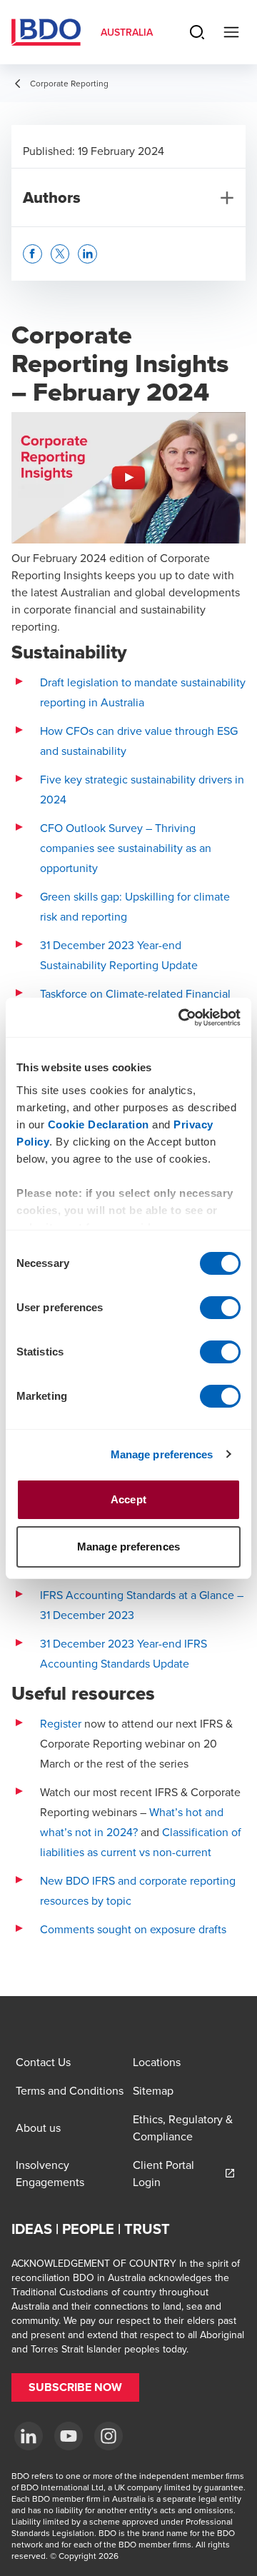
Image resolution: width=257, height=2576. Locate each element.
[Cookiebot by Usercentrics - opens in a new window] (181, 1018)
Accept (128, 1499)
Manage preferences (162, 1454)
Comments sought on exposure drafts (133, 1929)
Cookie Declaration (99, 1124)
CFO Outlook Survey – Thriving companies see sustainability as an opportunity (126, 848)
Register (61, 1723)
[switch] (220, 1308)
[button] (32, 254)
